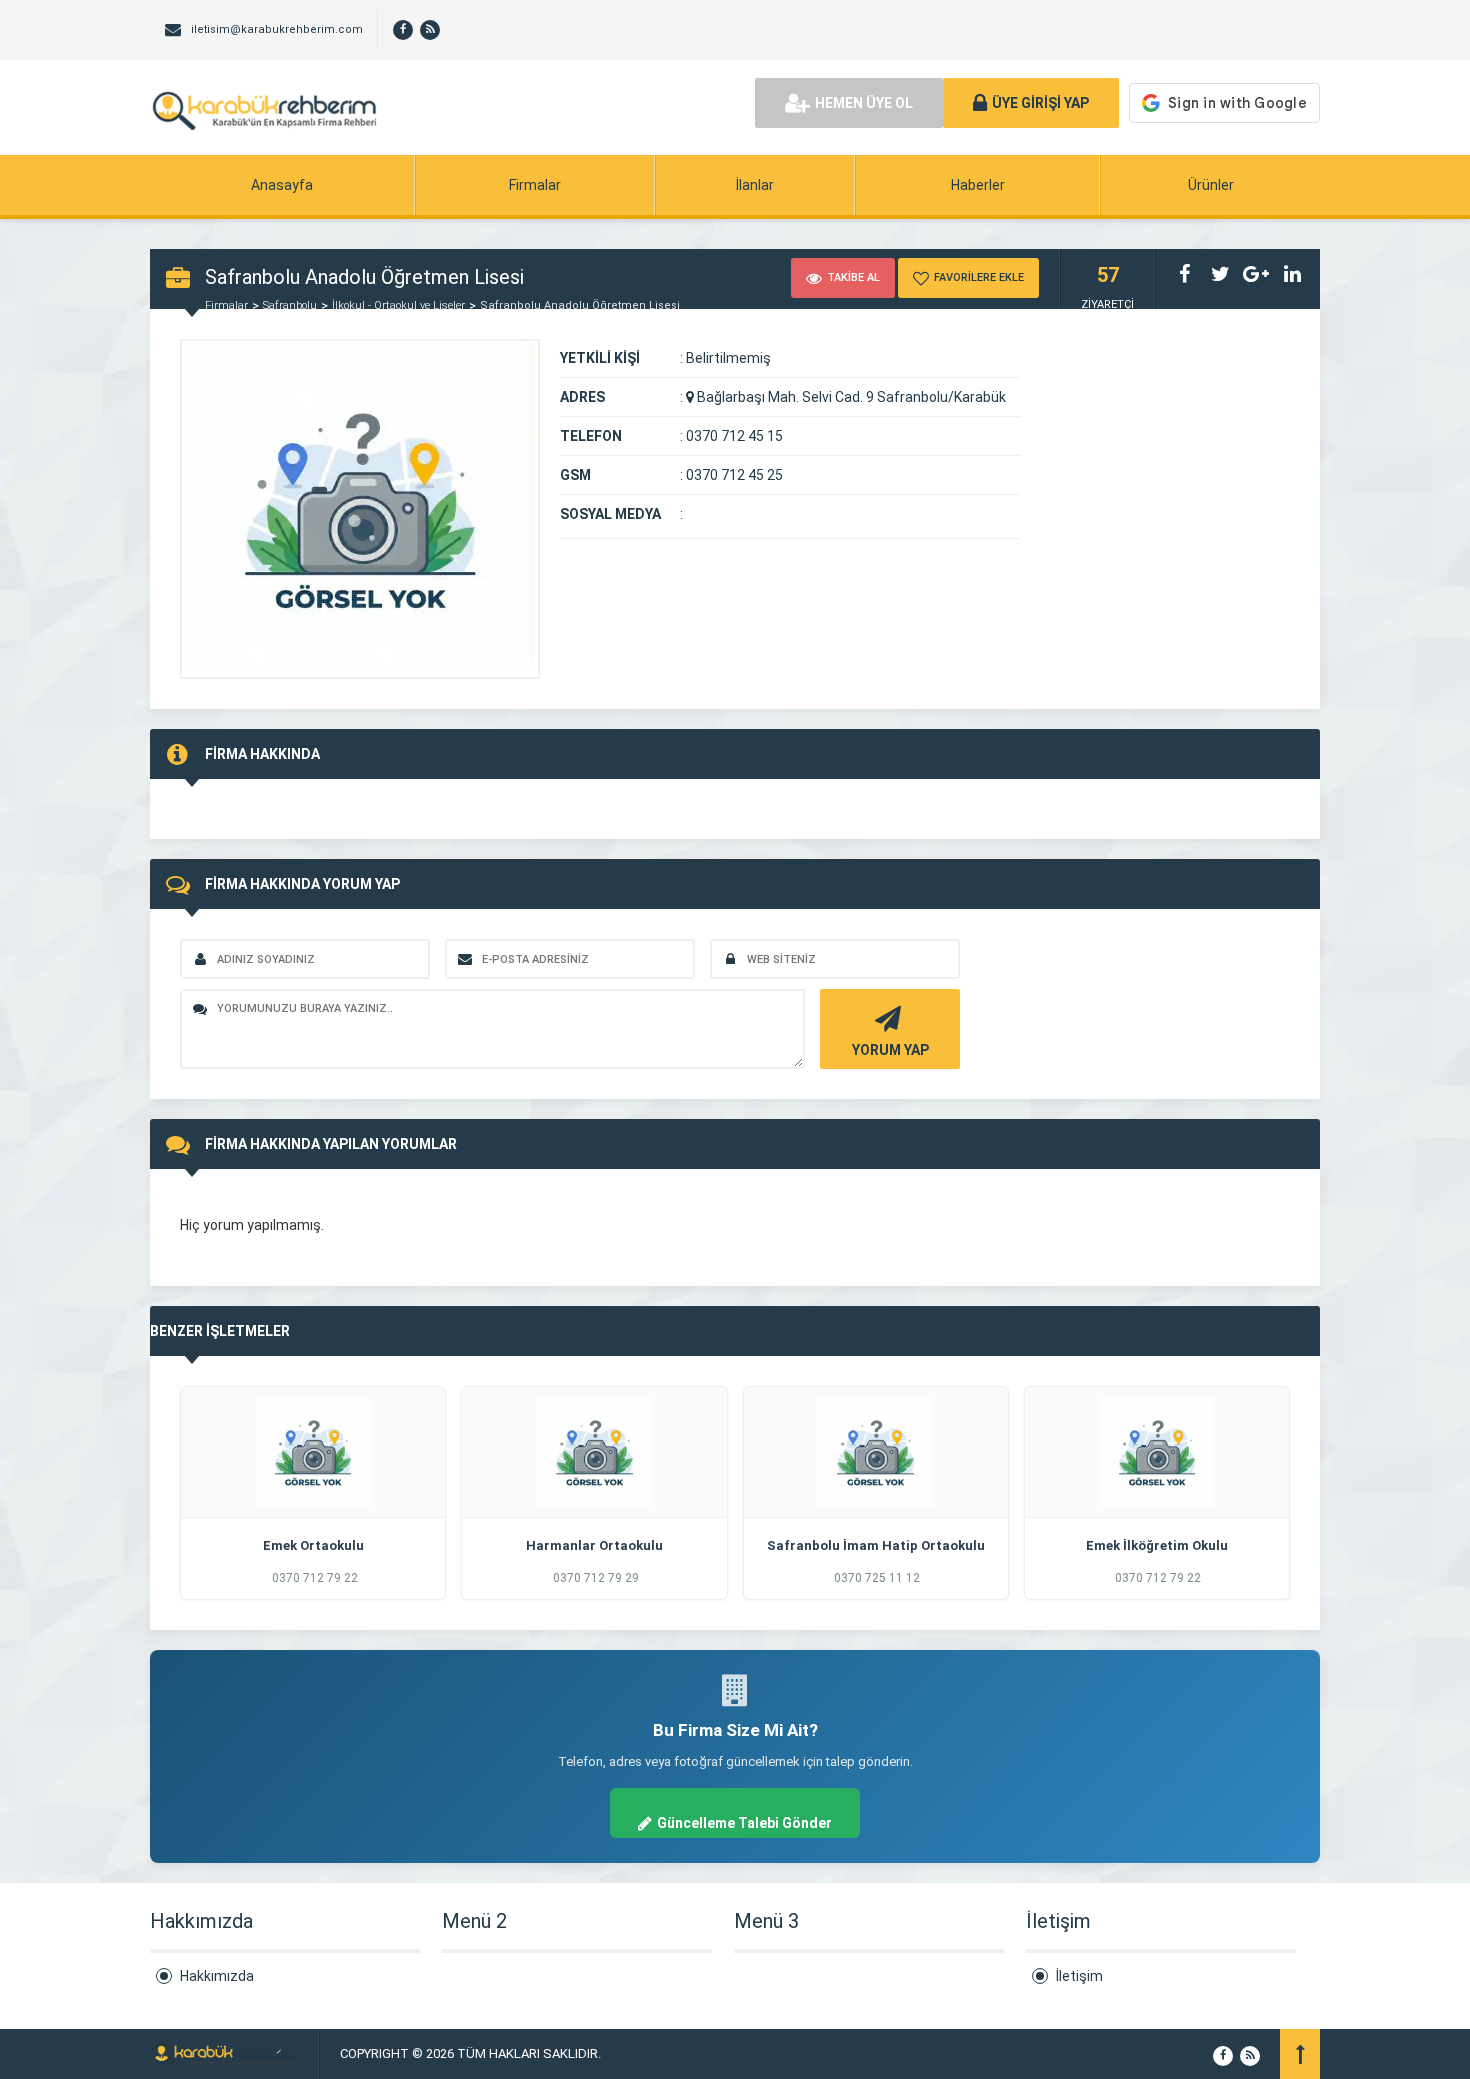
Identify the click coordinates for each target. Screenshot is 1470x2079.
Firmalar (535, 185)
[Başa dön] (1300, 2054)
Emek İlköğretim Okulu (1157, 1545)
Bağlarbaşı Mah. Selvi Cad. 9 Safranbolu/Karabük (850, 397)
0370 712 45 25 (734, 475)
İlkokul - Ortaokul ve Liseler (398, 305)
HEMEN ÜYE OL (864, 103)
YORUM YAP (890, 1050)
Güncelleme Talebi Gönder (744, 1823)
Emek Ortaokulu (313, 1545)
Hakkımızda (217, 1976)
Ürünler (1211, 185)
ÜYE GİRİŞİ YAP (1040, 103)
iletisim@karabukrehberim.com (277, 29)
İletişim (1079, 1976)
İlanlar (755, 185)
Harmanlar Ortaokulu (594, 1545)
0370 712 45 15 (734, 436)
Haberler (978, 185)
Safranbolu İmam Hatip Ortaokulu (876, 1545)
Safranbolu (290, 305)
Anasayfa (282, 185)
